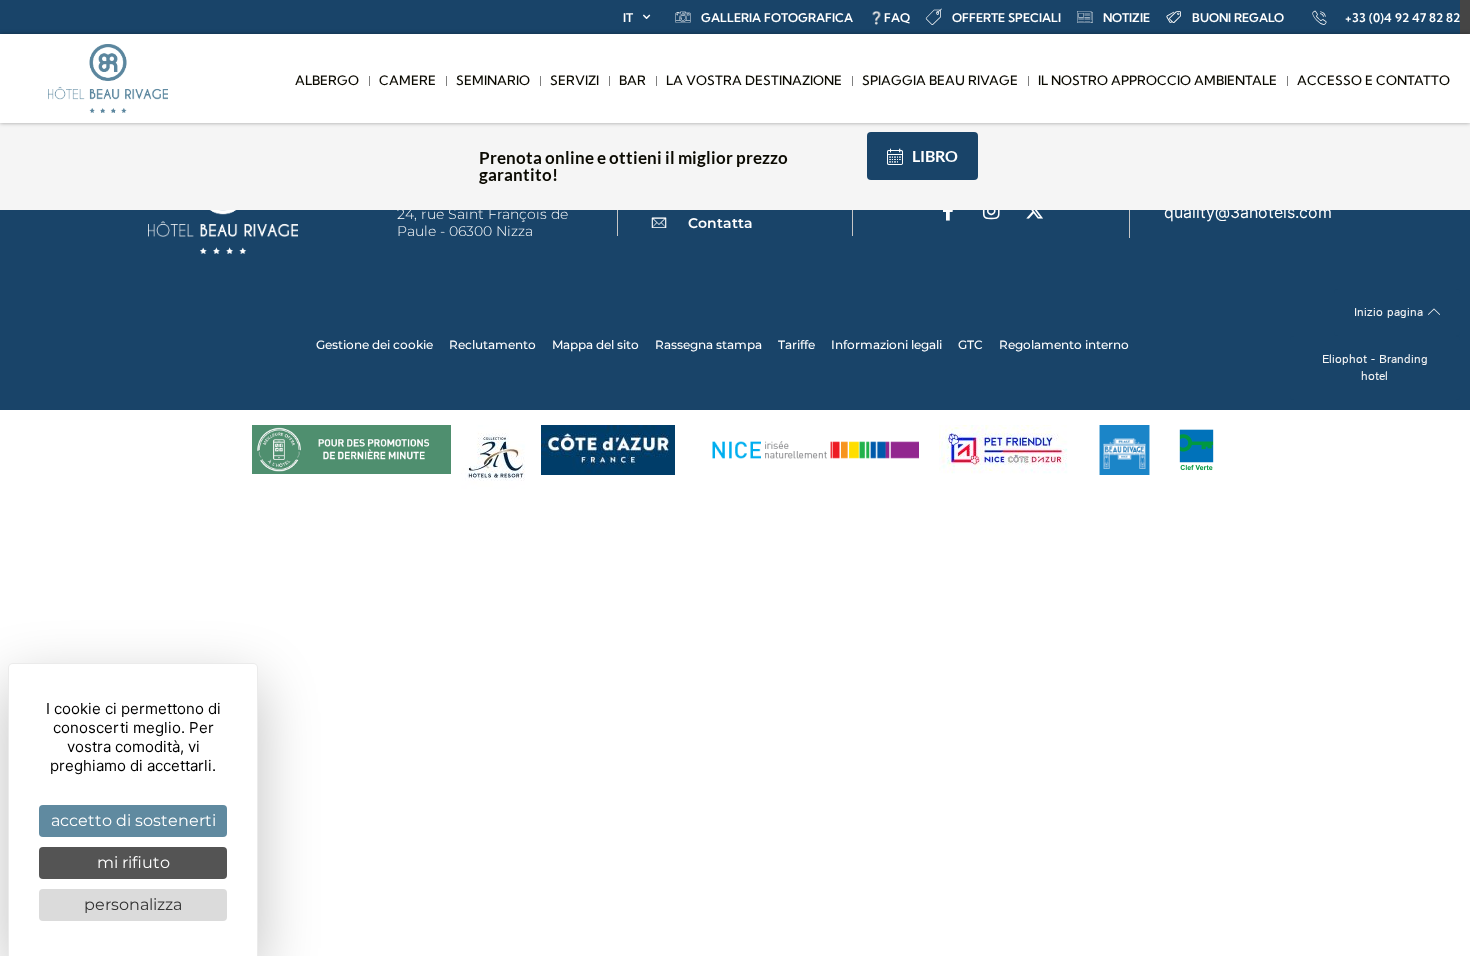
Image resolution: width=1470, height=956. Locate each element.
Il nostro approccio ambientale (1157, 80)
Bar (632, 80)
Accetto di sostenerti (133, 820)
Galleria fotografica (777, 17)
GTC (970, 344)
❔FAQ (889, 17)
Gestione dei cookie (374, 344)
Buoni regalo (1238, 17)
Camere (407, 80)
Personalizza (133, 904)
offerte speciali (1006, 17)
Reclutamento (492, 344)
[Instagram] (991, 211)
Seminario (493, 80)
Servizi (574, 80)
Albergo (327, 80)
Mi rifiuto (133, 862)
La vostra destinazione (754, 80)
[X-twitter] (1034, 211)
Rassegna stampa (708, 344)
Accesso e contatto (1373, 80)
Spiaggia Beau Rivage (940, 80)
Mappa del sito (595, 344)
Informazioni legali (886, 344)
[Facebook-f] (948, 211)
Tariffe (796, 344)
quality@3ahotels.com (1248, 212)
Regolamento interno (1064, 344)
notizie (1126, 17)
